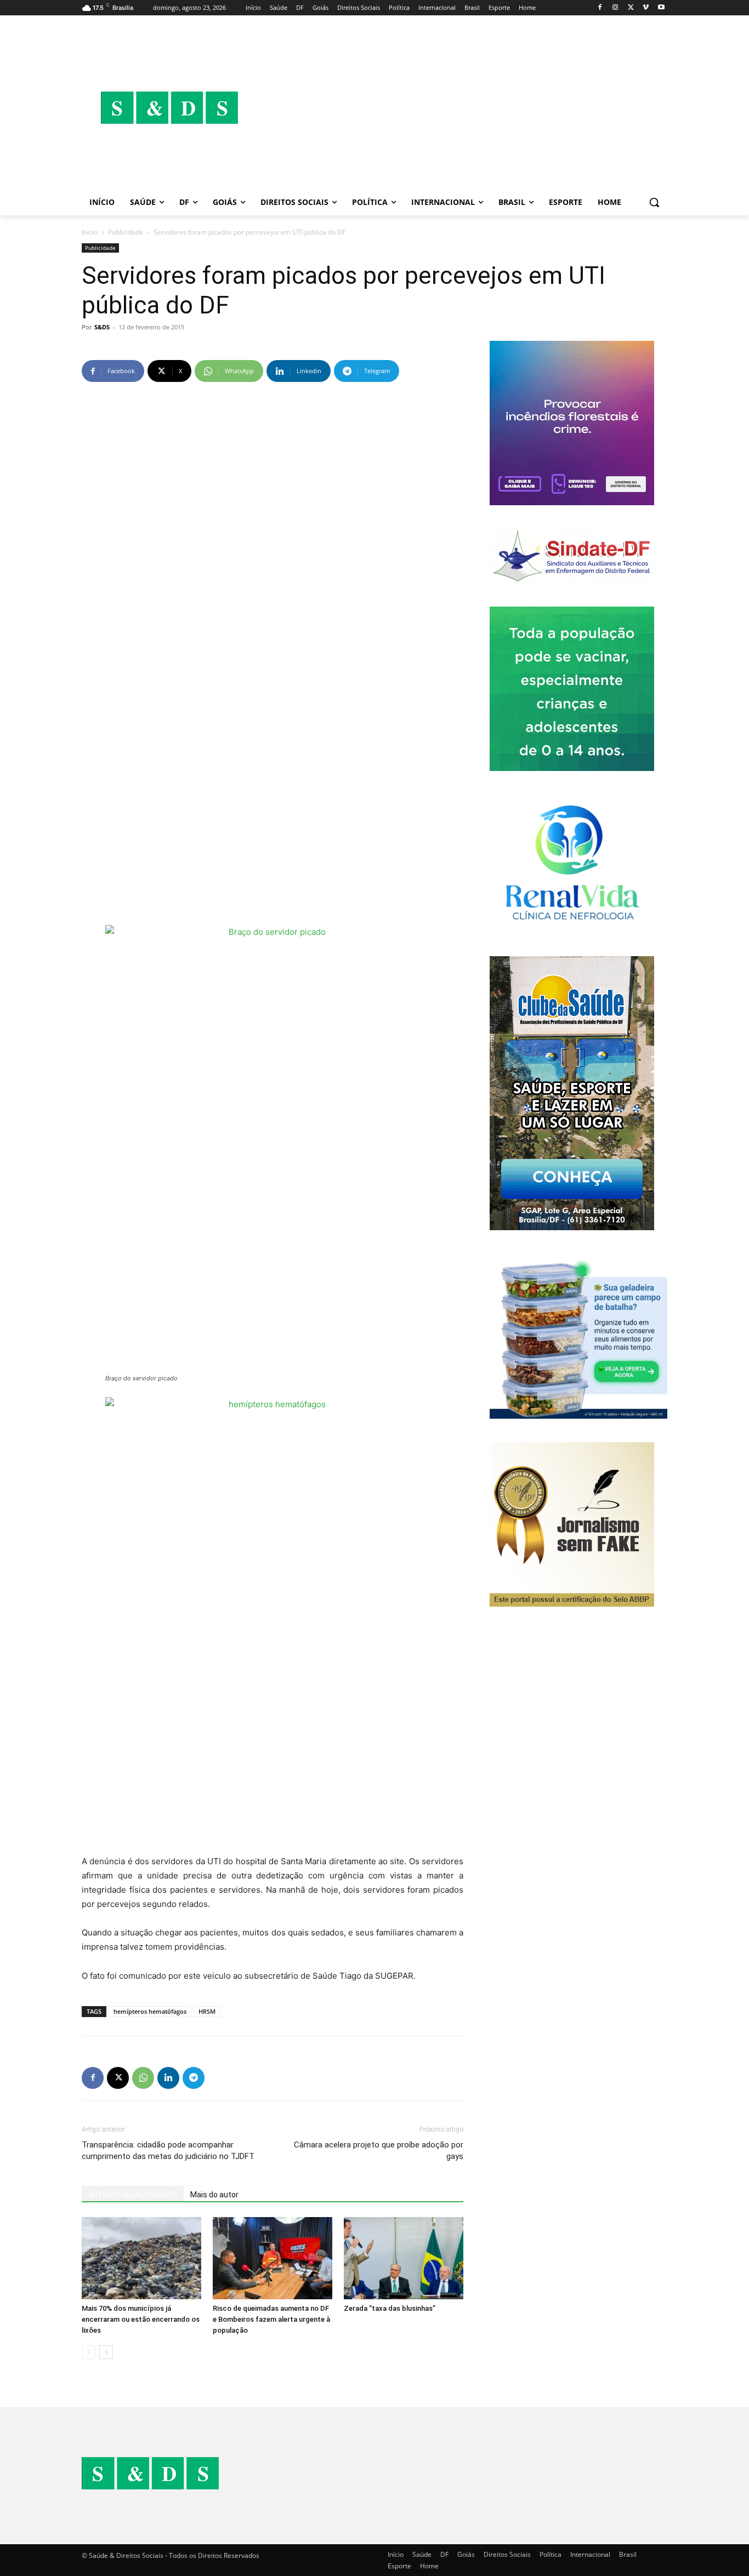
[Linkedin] (168, 2078)
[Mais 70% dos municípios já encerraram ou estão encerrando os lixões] (141, 2258)
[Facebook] (600, 8)
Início (90, 232)
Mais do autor (214, 2195)
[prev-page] (89, 2352)
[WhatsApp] (143, 2078)
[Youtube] (661, 8)
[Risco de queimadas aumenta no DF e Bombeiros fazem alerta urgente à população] (273, 2258)
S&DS (102, 327)
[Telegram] (194, 2078)
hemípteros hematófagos (150, 2011)
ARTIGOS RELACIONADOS (133, 2195)
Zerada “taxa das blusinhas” (390, 2308)
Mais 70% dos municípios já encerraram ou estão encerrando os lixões (141, 2319)
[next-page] (106, 2352)
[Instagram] (615, 8)
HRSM (207, 2011)
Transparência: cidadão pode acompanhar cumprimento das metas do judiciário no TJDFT (168, 2151)
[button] (654, 202)
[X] (631, 8)
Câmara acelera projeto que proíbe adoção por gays (379, 2151)
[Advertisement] (462, 107)
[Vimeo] (646, 8)
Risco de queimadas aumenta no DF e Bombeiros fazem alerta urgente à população (271, 2319)
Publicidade (126, 232)
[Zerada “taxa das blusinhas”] (404, 2258)
